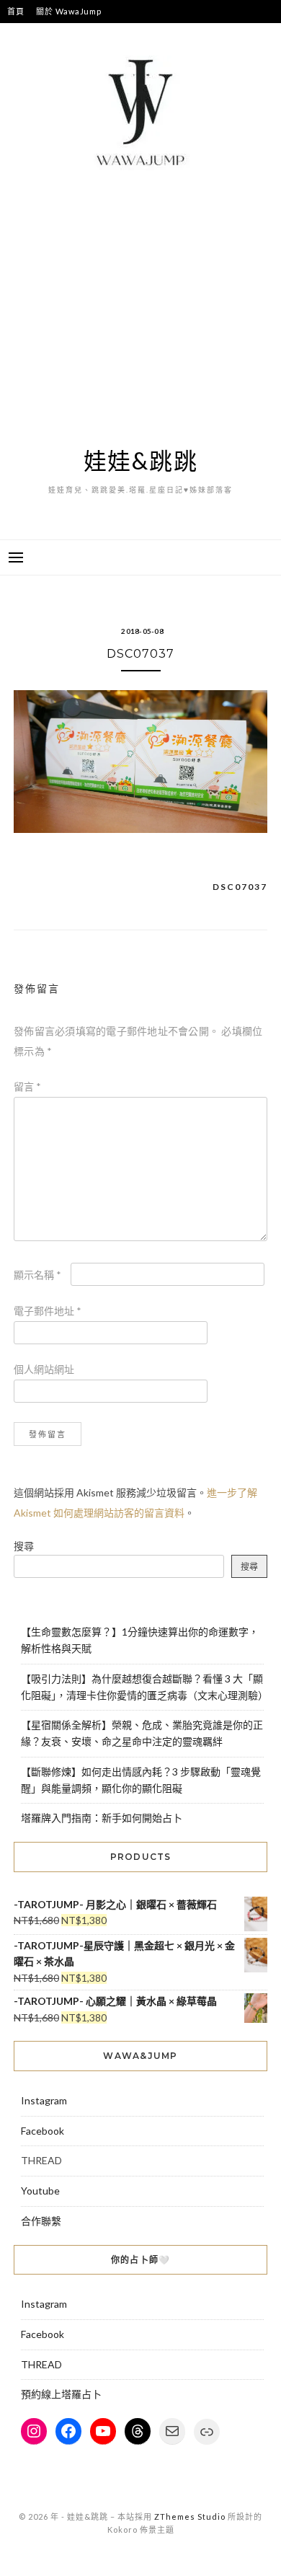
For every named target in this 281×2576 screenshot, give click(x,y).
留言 (27, 1086)
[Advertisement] (140, 309)
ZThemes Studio (190, 2517)
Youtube (40, 2191)
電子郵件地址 (48, 1311)
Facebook (43, 2131)
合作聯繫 (41, 2221)
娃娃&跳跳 (141, 460)
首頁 (16, 11)
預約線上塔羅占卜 (61, 2394)
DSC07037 (240, 887)
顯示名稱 (37, 1275)
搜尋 (24, 1546)
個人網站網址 (44, 1369)
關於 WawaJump (68, 11)
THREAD (41, 2364)
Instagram (44, 2100)
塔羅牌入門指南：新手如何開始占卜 (102, 1818)
